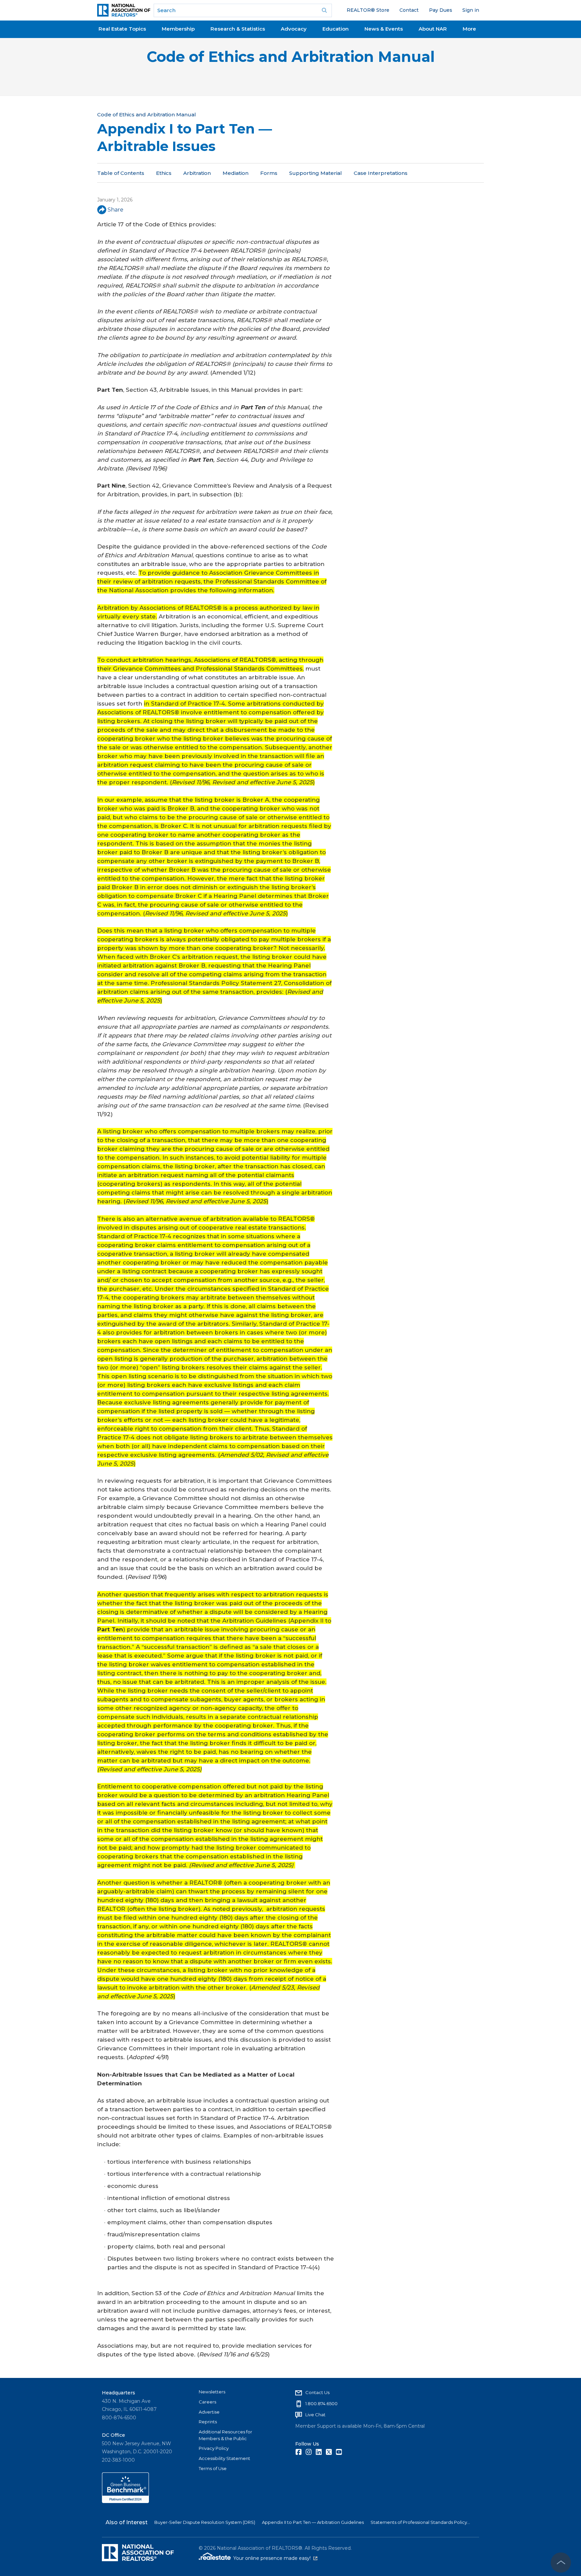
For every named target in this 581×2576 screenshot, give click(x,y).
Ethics (164, 173)
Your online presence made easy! (275, 2558)
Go (324, 10)
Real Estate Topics (122, 29)
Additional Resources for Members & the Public (225, 2435)
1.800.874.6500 (321, 2403)
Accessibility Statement (224, 2458)
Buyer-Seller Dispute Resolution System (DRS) (205, 2522)
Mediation (236, 173)
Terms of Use (213, 2468)
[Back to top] (561, 2563)
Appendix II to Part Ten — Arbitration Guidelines (313, 2522)
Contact (409, 10)
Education (336, 29)
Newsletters (212, 2392)
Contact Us (317, 2392)
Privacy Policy (214, 2448)
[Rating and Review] (125, 2501)
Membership (178, 29)
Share (115, 210)
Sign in (471, 10)
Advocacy (294, 29)
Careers (207, 2402)
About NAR (433, 29)
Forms (269, 173)
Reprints (208, 2422)
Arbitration (197, 173)
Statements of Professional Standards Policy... (420, 2522)
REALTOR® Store (368, 10)
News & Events (384, 29)
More (469, 29)
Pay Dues (441, 10)
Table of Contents (121, 173)
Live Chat (315, 2415)
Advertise (209, 2412)
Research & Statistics (238, 29)
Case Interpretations (381, 173)
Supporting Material (316, 173)
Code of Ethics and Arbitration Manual (291, 57)
